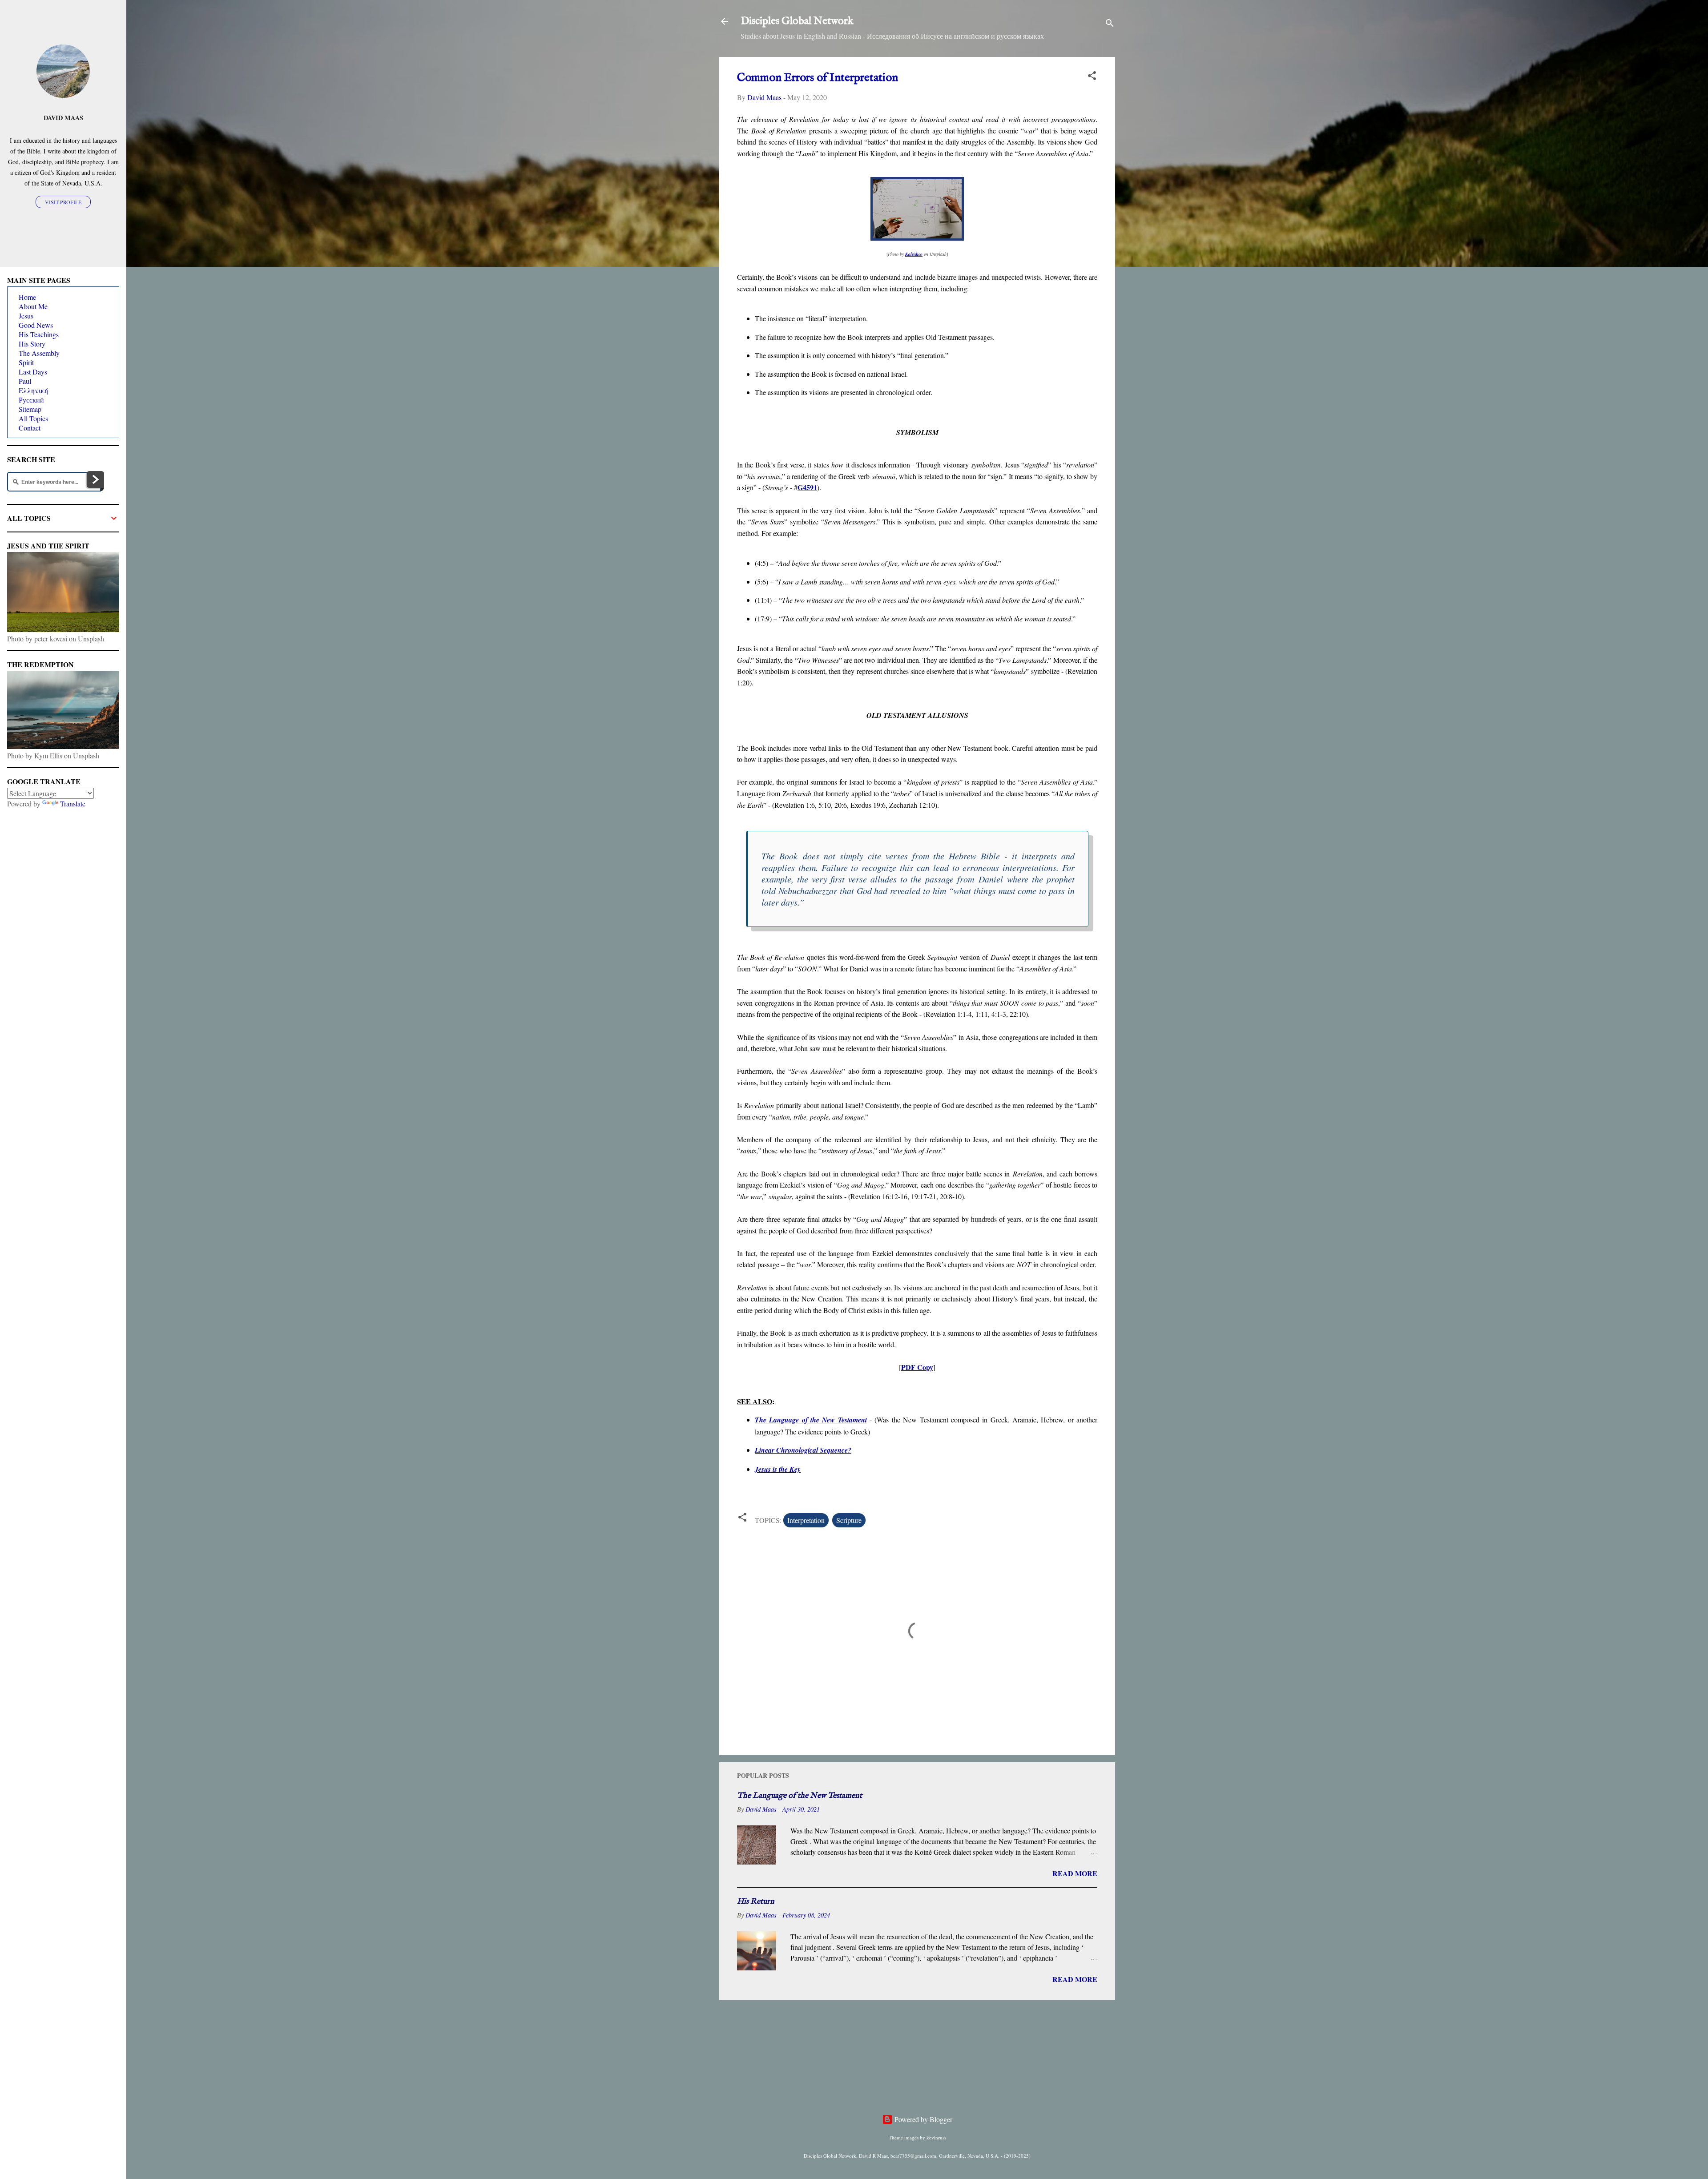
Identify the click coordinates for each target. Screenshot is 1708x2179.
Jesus (26, 316)
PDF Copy (917, 1367)
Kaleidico (914, 254)
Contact (30, 428)
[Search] (1110, 24)
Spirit (26, 362)
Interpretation (806, 1520)
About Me (33, 306)
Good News (36, 325)
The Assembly (39, 353)
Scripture (849, 1520)
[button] (1092, 77)
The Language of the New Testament (811, 1420)
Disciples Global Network (797, 21)
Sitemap (30, 409)
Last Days (33, 372)
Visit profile (63, 202)
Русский (31, 400)
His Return (756, 1902)
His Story (32, 344)
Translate (73, 804)
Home (27, 297)
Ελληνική (33, 390)
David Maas (63, 118)
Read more (1075, 1873)
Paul (25, 381)
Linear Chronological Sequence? (803, 1450)
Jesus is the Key (778, 1469)
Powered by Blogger (922, 2119)
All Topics (33, 418)
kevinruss (936, 2137)
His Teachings (39, 334)
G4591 (807, 487)
